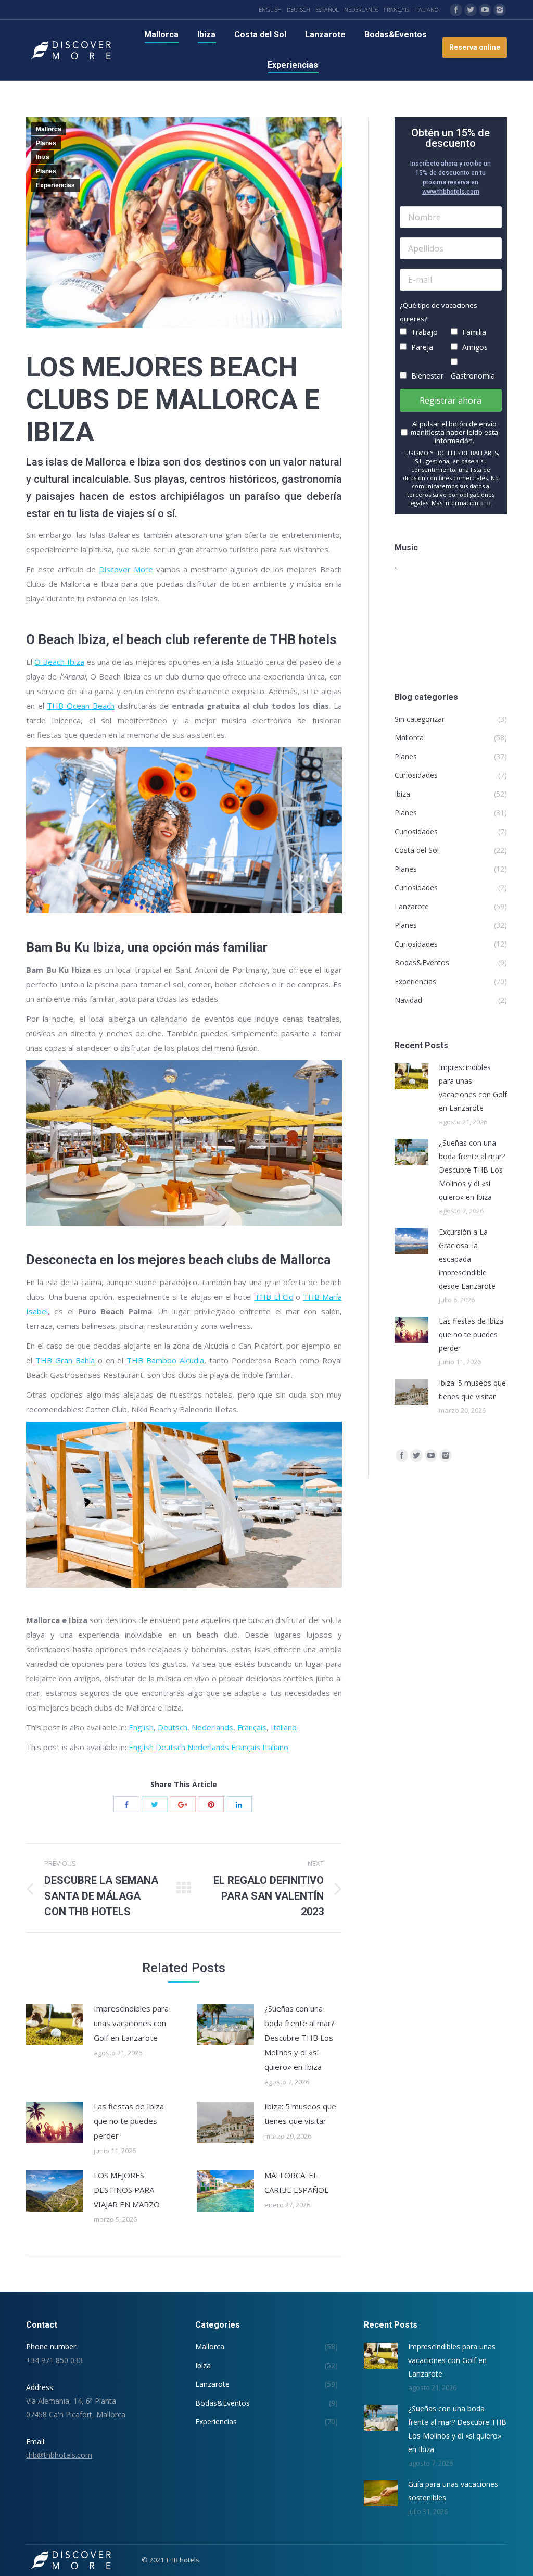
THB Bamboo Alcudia (165, 1360)
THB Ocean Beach (80, 706)
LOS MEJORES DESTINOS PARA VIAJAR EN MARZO (127, 2190)
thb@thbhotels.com (59, 2455)
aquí (486, 503)
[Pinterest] (211, 1804)
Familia (473, 332)
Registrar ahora (450, 400)
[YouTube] (485, 10)
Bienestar (426, 376)
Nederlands (212, 1727)
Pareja (421, 347)
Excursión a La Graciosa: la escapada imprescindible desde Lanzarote (467, 1259)
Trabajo (423, 332)
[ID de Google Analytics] (183, 1804)
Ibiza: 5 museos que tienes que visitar (300, 2114)
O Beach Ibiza (59, 662)
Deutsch (173, 1727)
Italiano (284, 1727)
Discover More (126, 569)
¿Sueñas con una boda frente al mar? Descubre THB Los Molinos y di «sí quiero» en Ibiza (300, 2038)
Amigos (474, 347)
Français (252, 1727)
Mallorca (49, 129)
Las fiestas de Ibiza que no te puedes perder (129, 2121)
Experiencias (55, 185)
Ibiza (43, 157)
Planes (46, 143)
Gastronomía (473, 376)
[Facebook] (456, 10)
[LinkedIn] (239, 1804)
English (141, 1727)
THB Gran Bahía (65, 1360)
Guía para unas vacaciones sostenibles (453, 2491)
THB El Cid (274, 1297)
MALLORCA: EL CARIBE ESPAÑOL (296, 2182)
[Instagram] (500, 10)
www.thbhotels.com (451, 192)
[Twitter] (471, 10)
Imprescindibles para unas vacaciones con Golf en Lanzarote (131, 2023)
